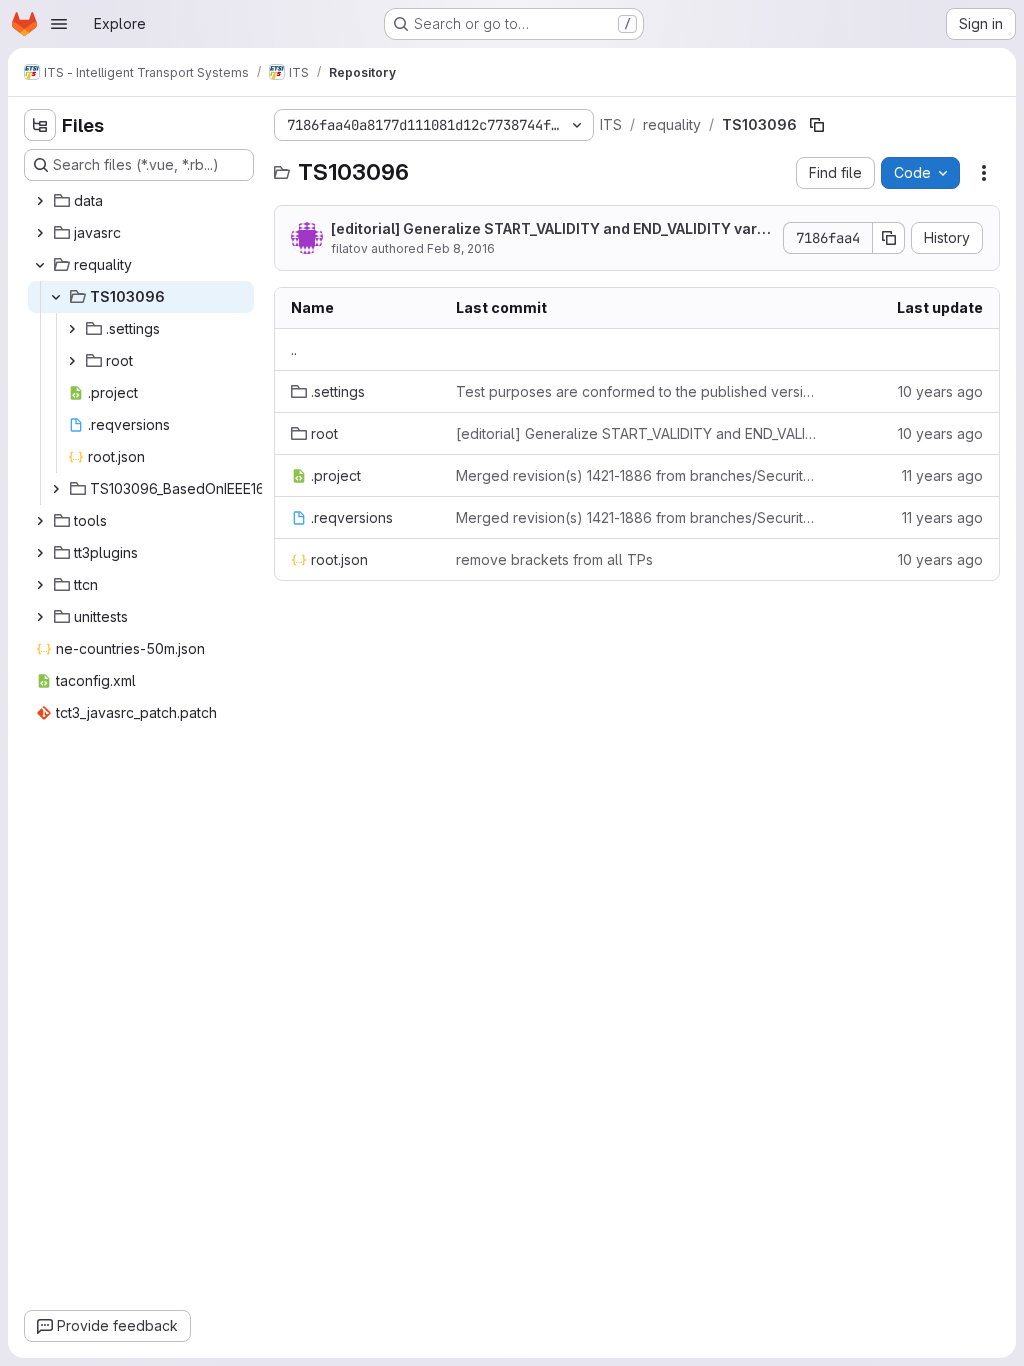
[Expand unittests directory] (40, 617)
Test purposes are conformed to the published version (636, 391)
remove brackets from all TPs (554, 559)
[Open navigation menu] (59, 24)
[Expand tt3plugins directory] (40, 553)
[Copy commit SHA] (889, 238)
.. (294, 349)
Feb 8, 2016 (461, 248)
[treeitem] (141, 201)
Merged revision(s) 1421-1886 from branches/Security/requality (636, 475)
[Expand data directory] (40, 201)
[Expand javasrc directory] (40, 233)
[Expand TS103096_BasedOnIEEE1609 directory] (56, 489)
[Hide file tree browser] (40, 125)
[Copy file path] (817, 125)
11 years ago (942, 475)
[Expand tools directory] (40, 521)
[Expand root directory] (72, 361)
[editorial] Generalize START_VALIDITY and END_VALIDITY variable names (550, 229)
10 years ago (940, 391)
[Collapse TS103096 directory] (56, 297)
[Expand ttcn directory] (40, 585)
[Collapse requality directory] (40, 265)
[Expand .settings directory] (72, 329)
